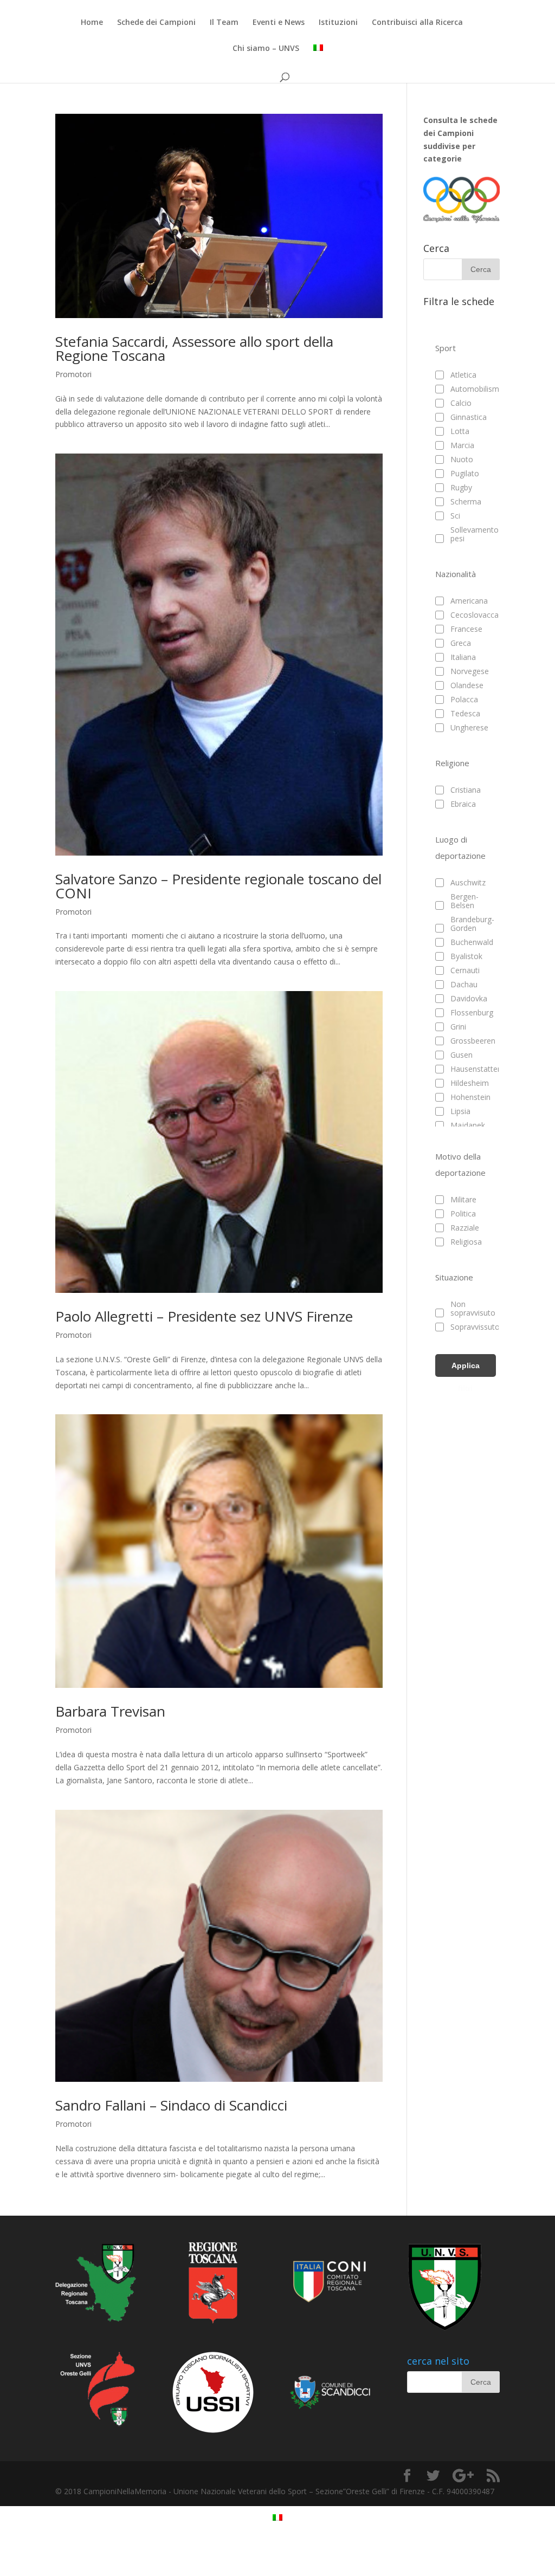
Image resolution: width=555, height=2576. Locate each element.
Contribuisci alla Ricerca (417, 23)
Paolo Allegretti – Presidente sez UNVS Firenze (204, 1316)
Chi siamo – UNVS (266, 49)
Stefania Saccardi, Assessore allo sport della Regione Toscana (194, 348)
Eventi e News (279, 23)
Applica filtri (466, 1369)
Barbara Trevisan (110, 1711)
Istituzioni (338, 23)
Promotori (73, 374)
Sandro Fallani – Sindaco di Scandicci (171, 2105)
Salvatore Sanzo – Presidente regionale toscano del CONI (218, 886)
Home (92, 23)
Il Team (224, 23)
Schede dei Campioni (156, 23)
